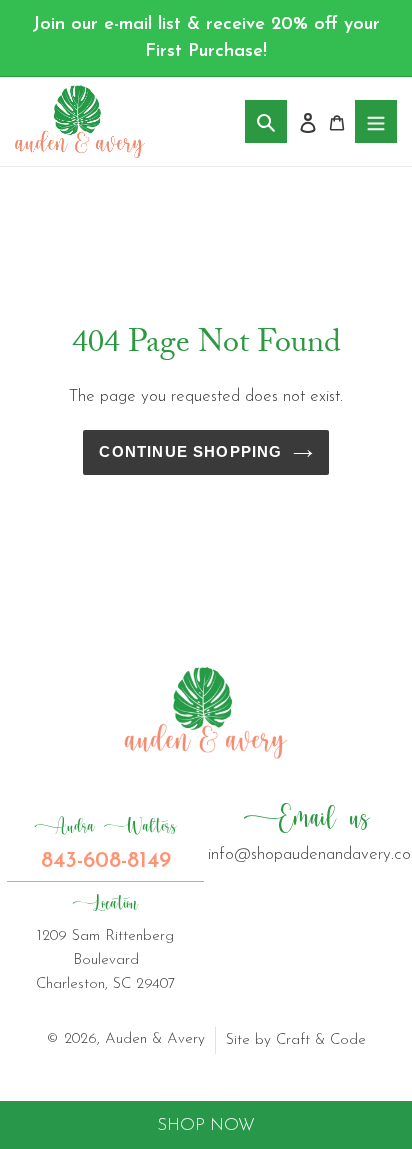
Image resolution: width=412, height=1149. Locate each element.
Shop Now (206, 1125)
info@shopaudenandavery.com (306, 832)
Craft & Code (321, 1040)
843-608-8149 (105, 844)
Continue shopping (190, 452)
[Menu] (376, 121)
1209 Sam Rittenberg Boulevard (105, 942)
